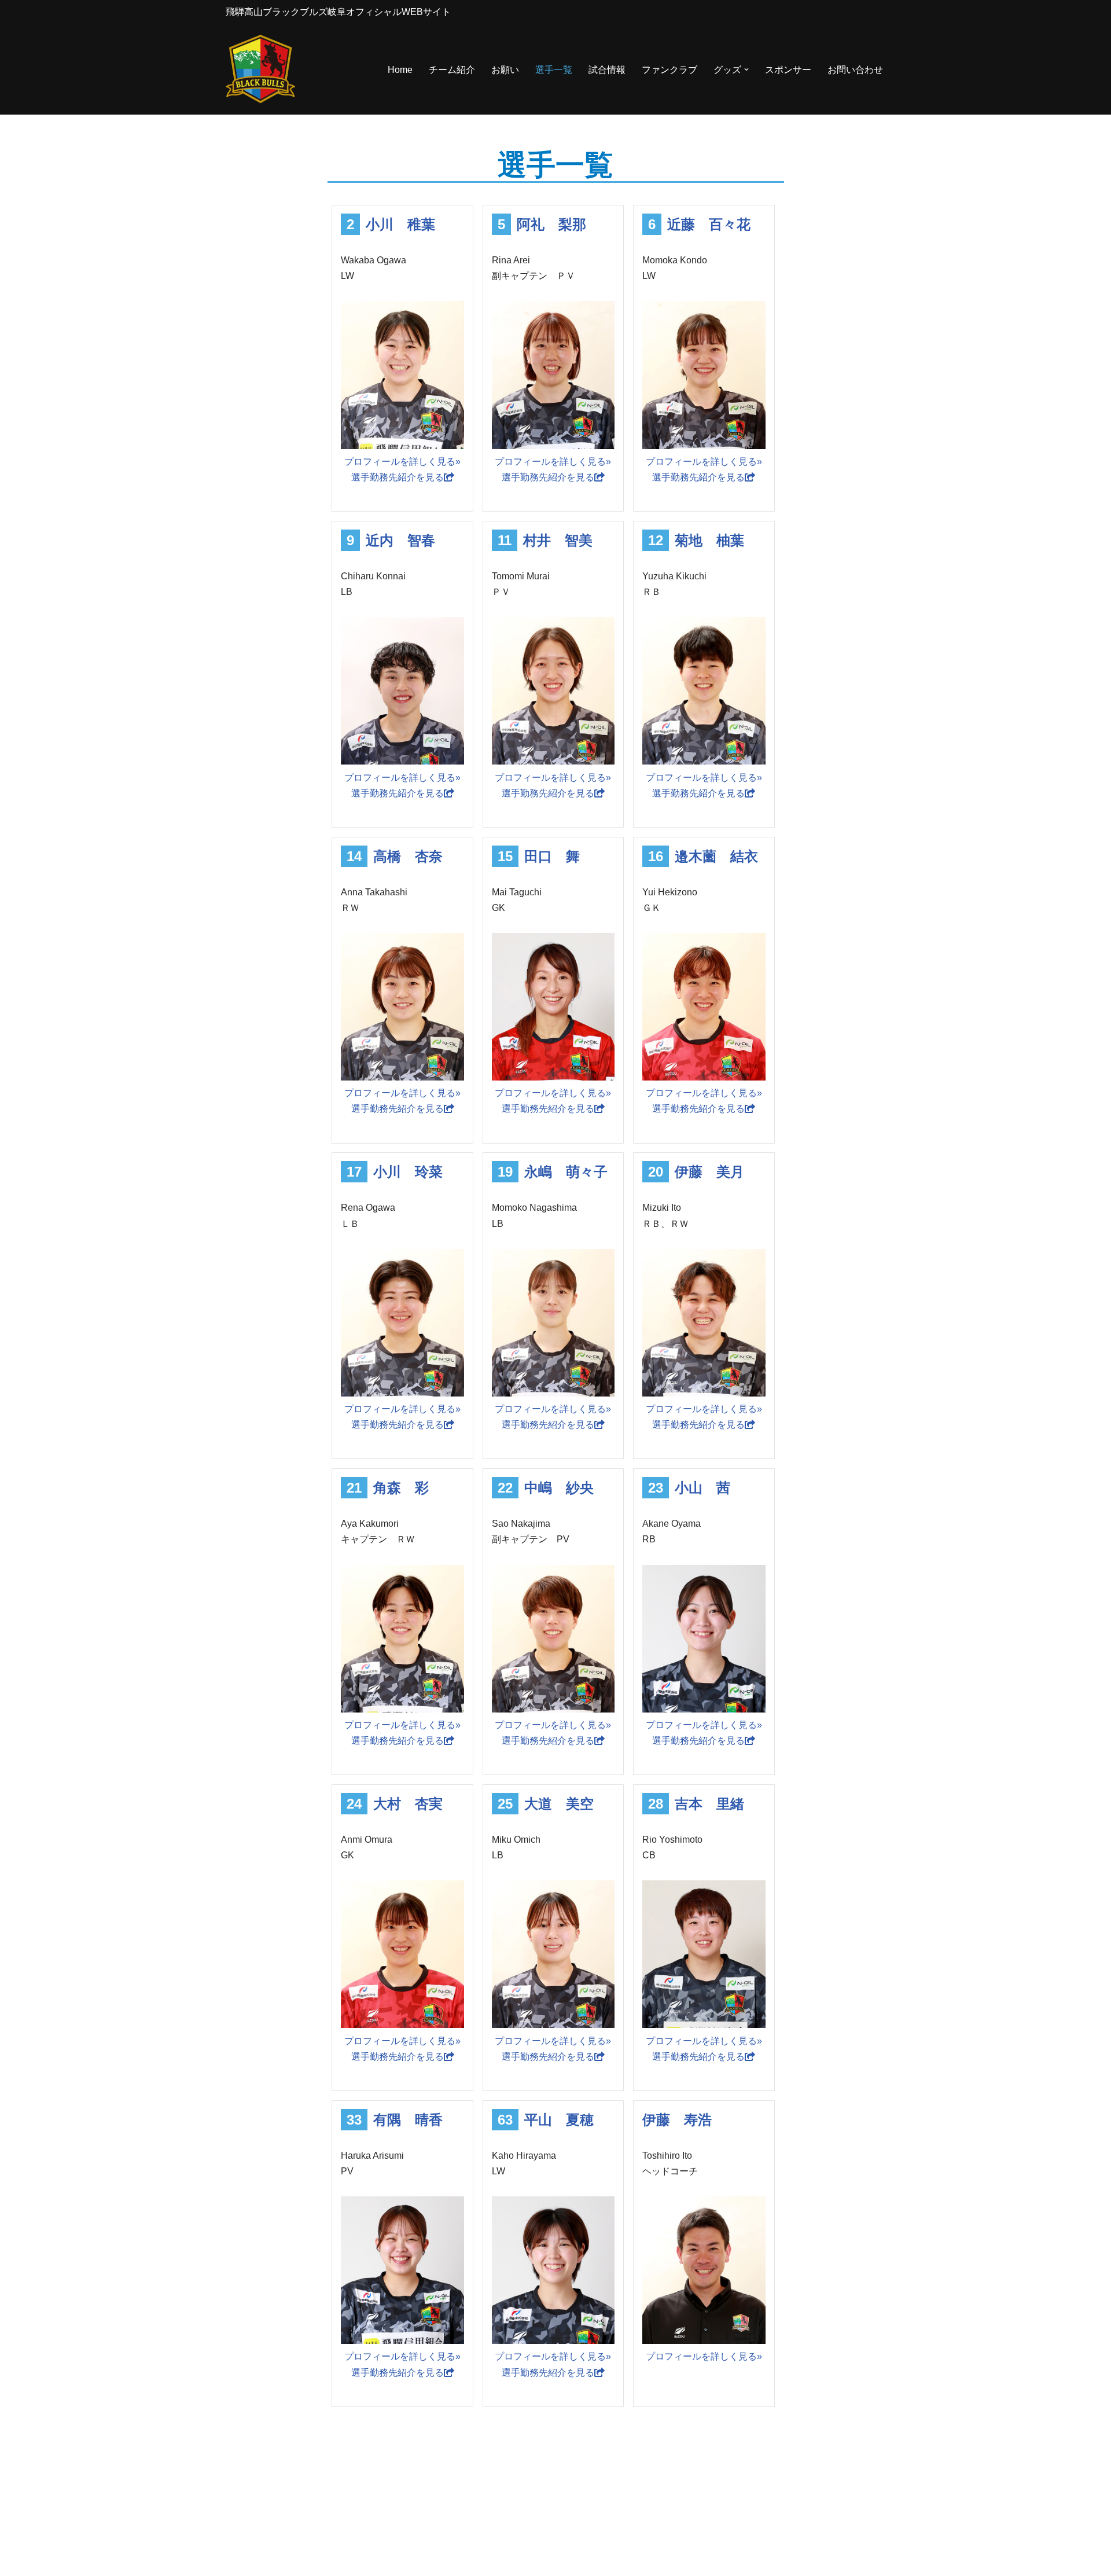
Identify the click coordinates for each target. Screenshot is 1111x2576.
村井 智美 (558, 540)
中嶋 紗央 (559, 1488)
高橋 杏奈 (408, 856)
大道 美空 (559, 1804)
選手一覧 (554, 70)
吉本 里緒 (709, 1804)
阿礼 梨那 (551, 224)
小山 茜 (702, 1488)
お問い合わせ (855, 70)
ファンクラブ (669, 70)
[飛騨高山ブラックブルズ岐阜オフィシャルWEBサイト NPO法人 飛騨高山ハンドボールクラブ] (260, 70)
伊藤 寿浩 (677, 2120)
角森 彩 (401, 1488)
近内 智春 (400, 540)
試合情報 (607, 70)
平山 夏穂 (559, 2120)
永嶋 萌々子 (566, 1172)
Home (400, 70)
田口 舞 (552, 856)
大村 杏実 (408, 1804)
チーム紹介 (452, 70)
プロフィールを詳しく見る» (402, 462)
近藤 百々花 (709, 224)
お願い (505, 70)
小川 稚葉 (400, 224)
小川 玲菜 (408, 1172)
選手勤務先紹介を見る (398, 477)
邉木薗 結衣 (716, 856)
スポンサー (788, 70)
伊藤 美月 (709, 1172)
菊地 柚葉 (709, 540)
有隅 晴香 (408, 2120)
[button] (746, 69)
